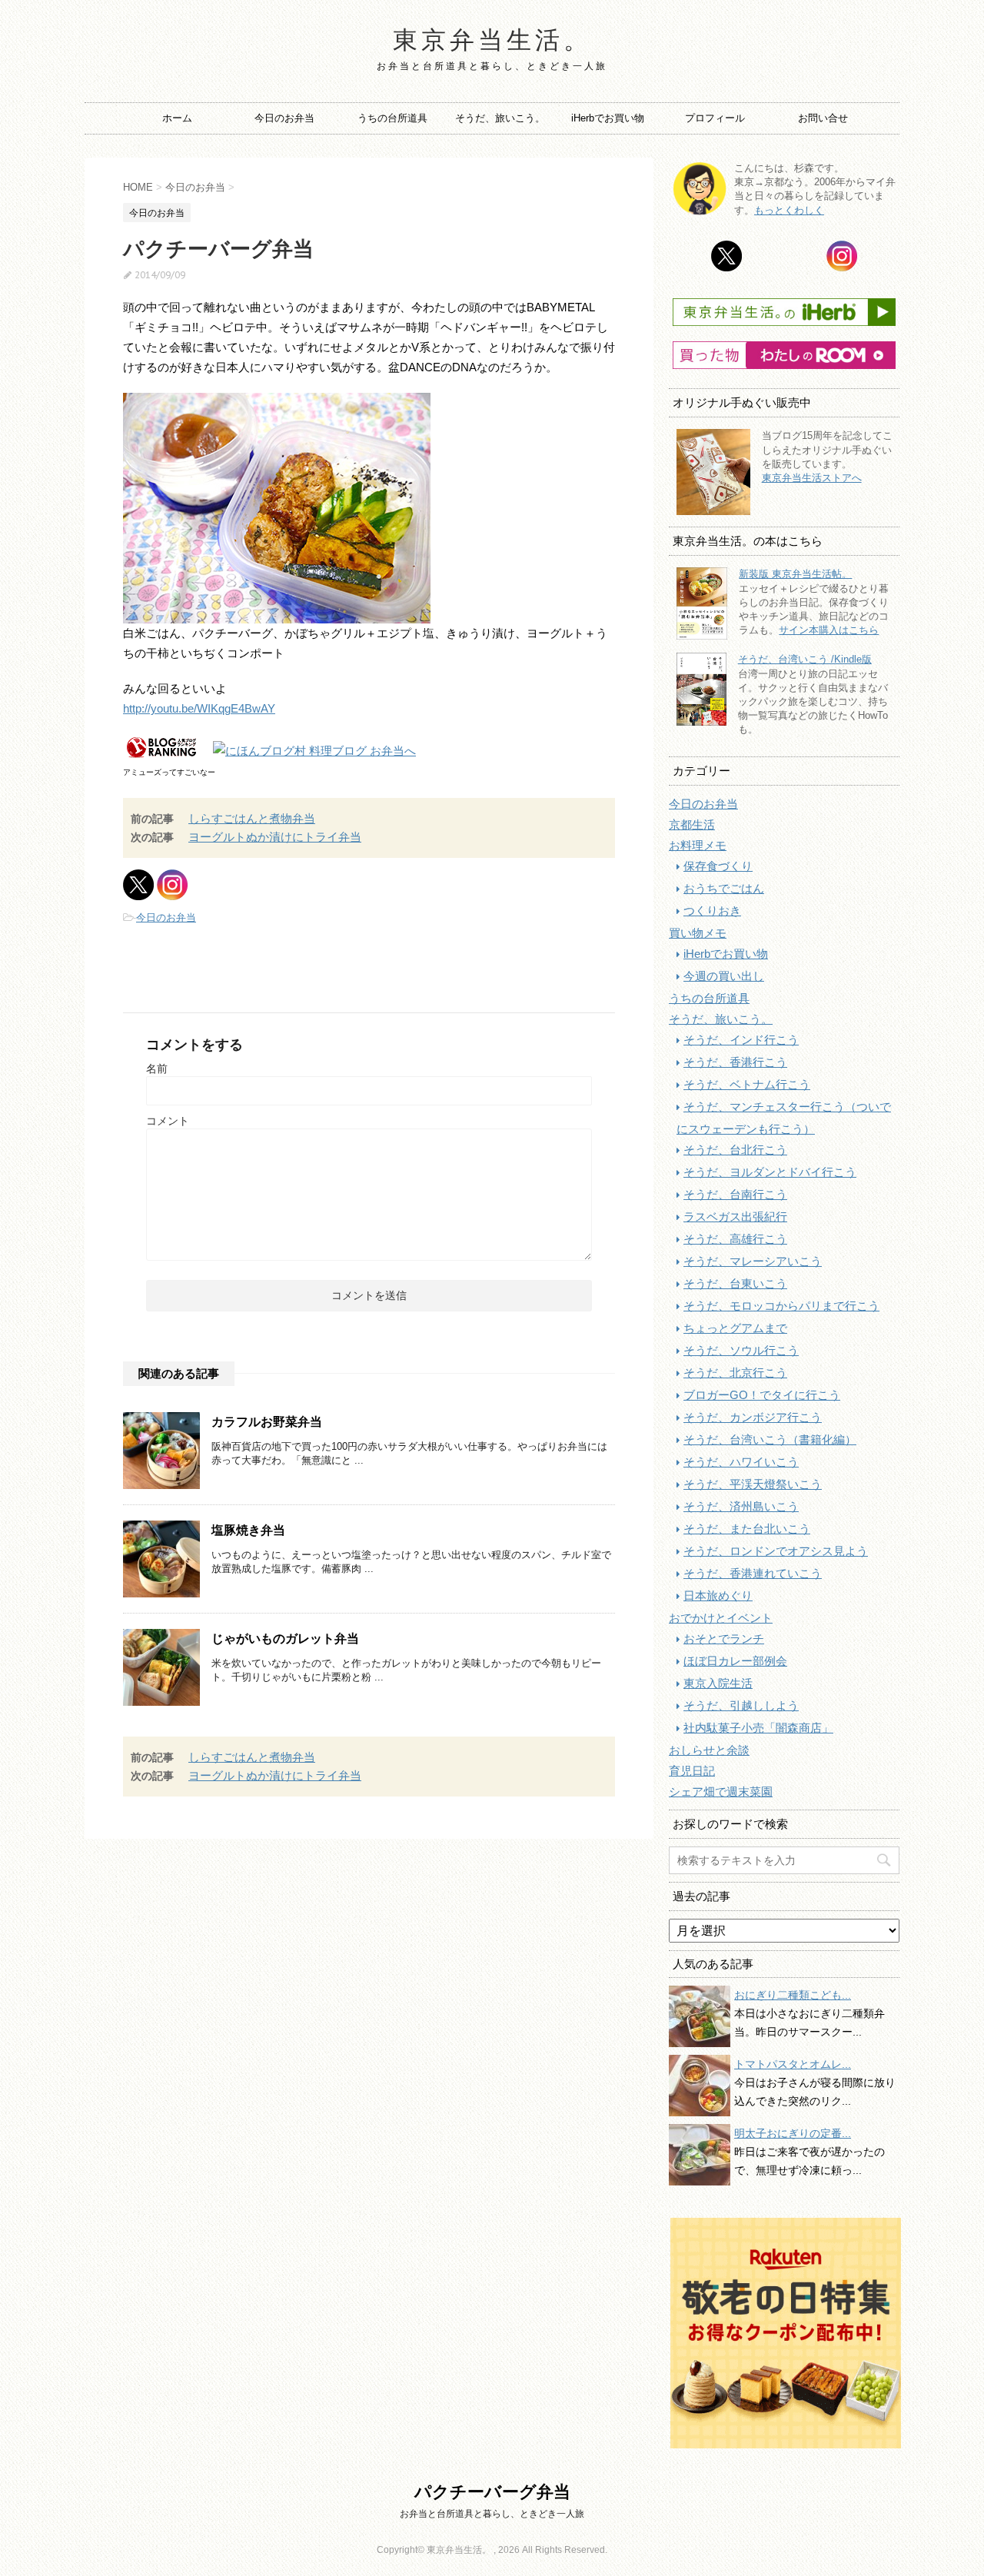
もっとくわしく (789, 210)
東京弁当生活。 (492, 39)
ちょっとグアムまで (735, 1328)
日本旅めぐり (718, 1595)
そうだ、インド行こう (741, 1040)
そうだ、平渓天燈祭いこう (753, 1484)
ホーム (177, 118)
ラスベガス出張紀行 (735, 1217)
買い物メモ (698, 933)
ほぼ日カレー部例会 (735, 1661)
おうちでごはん (724, 888)
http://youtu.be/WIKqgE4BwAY (199, 708)
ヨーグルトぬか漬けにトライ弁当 (275, 837)
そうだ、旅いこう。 (500, 118)
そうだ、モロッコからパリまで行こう (781, 1306)
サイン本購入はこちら (829, 630)
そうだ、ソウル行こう (741, 1350)
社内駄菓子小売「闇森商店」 (758, 1728)
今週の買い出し (724, 976)
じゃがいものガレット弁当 (285, 1639)
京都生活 (692, 824)
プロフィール (715, 118)
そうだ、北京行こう (735, 1373)
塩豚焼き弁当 (248, 1530)
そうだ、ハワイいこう (741, 1462)
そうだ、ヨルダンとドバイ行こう (770, 1172)
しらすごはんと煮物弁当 (252, 818)
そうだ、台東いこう (735, 1283)
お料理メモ (698, 845)
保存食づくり (718, 866)
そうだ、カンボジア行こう (753, 1417)
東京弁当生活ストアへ (812, 478)
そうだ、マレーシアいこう (753, 1261)
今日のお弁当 (284, 118)
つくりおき (712, 911)
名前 (157, 1069)
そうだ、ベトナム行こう (747, 1084)
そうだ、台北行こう (735, 1150)
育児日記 (692, 1771)
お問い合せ (823, 118)
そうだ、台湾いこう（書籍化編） (770, 1439)
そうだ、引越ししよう (741, 1705)
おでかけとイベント (721, 1618)
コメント (168, 1121)
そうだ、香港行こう (735, 1062)
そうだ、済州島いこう (741, 1506)
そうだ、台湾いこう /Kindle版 (805, 659)
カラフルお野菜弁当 (267, 1422)
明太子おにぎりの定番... (793, 2133)
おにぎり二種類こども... (793, 1995)
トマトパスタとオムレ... (793, 2064)
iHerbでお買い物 (608, 118)
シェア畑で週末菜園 (721, 1792)
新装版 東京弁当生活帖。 (795, 574)
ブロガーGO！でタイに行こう (762, 1395)
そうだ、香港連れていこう (753, 1573)
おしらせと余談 (709, 1750)
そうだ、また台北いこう (747, 1529)
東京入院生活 (718, 1683)
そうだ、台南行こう (735, 1194)
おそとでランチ (724, 1639)
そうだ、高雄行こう (735, 1239)
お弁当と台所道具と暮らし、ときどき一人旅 (492, 2514)
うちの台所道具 (392, 118)
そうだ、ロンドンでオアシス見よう (776, 1551)
